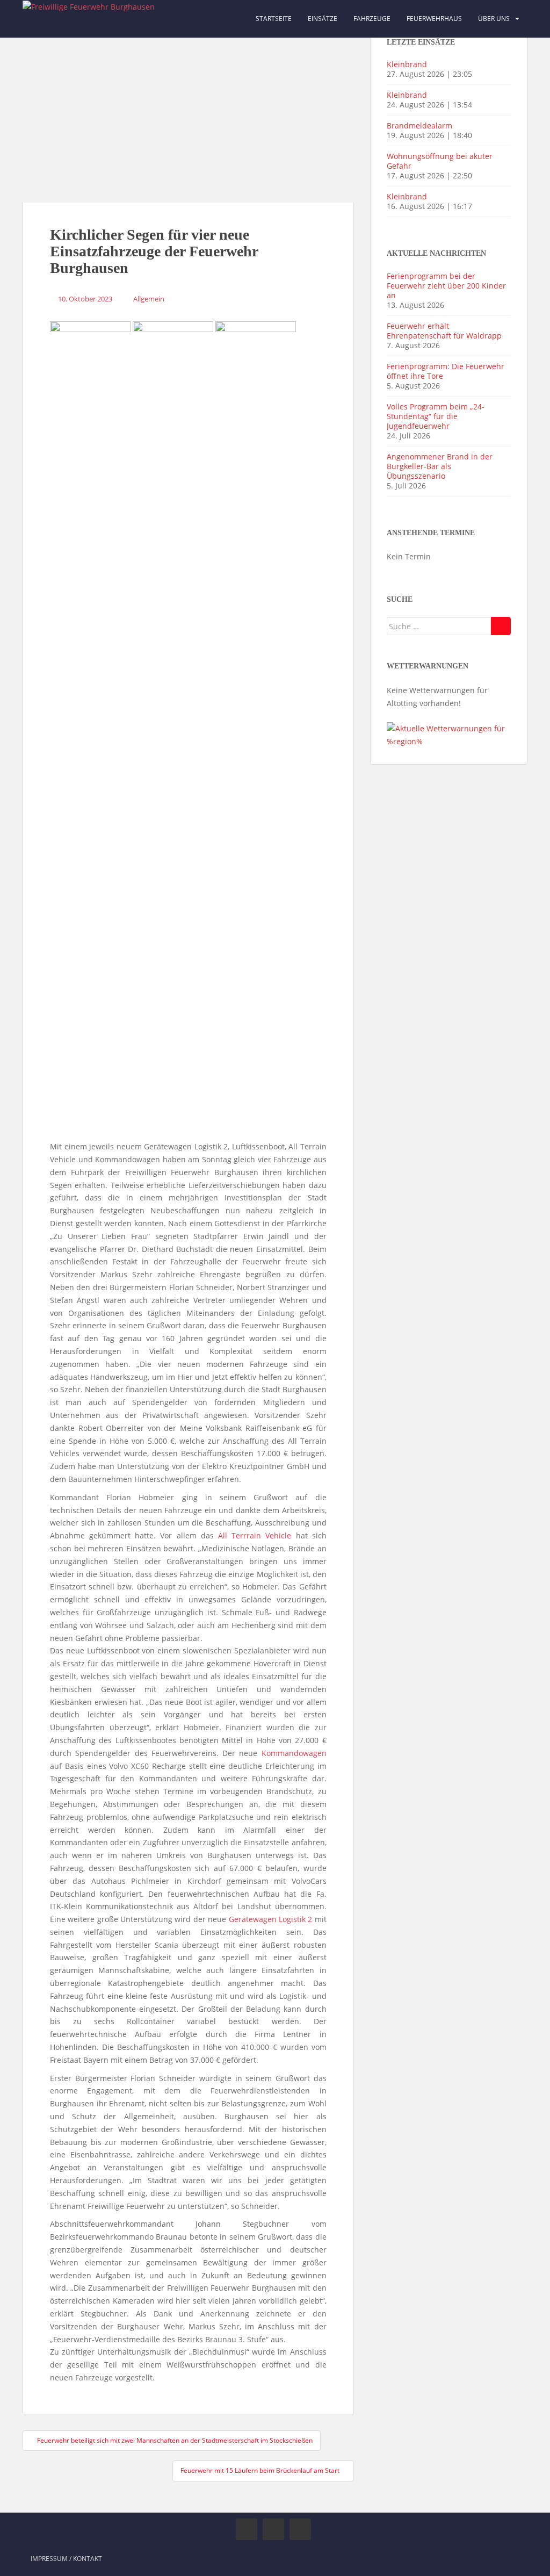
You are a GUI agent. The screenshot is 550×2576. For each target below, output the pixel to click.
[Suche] (501, 626)
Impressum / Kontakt (66, 2559)
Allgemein (149, 299)
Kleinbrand (407, 64)
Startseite (274, 19)
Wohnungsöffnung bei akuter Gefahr (440, 161)
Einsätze (323, 19)
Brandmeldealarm (419, 125)
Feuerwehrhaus (434, 19)
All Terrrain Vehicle (255, 1535)
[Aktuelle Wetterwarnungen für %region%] (449, 734)
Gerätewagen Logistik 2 (271, 1919)
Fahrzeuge (372, 19)
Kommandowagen (294, 1753)
